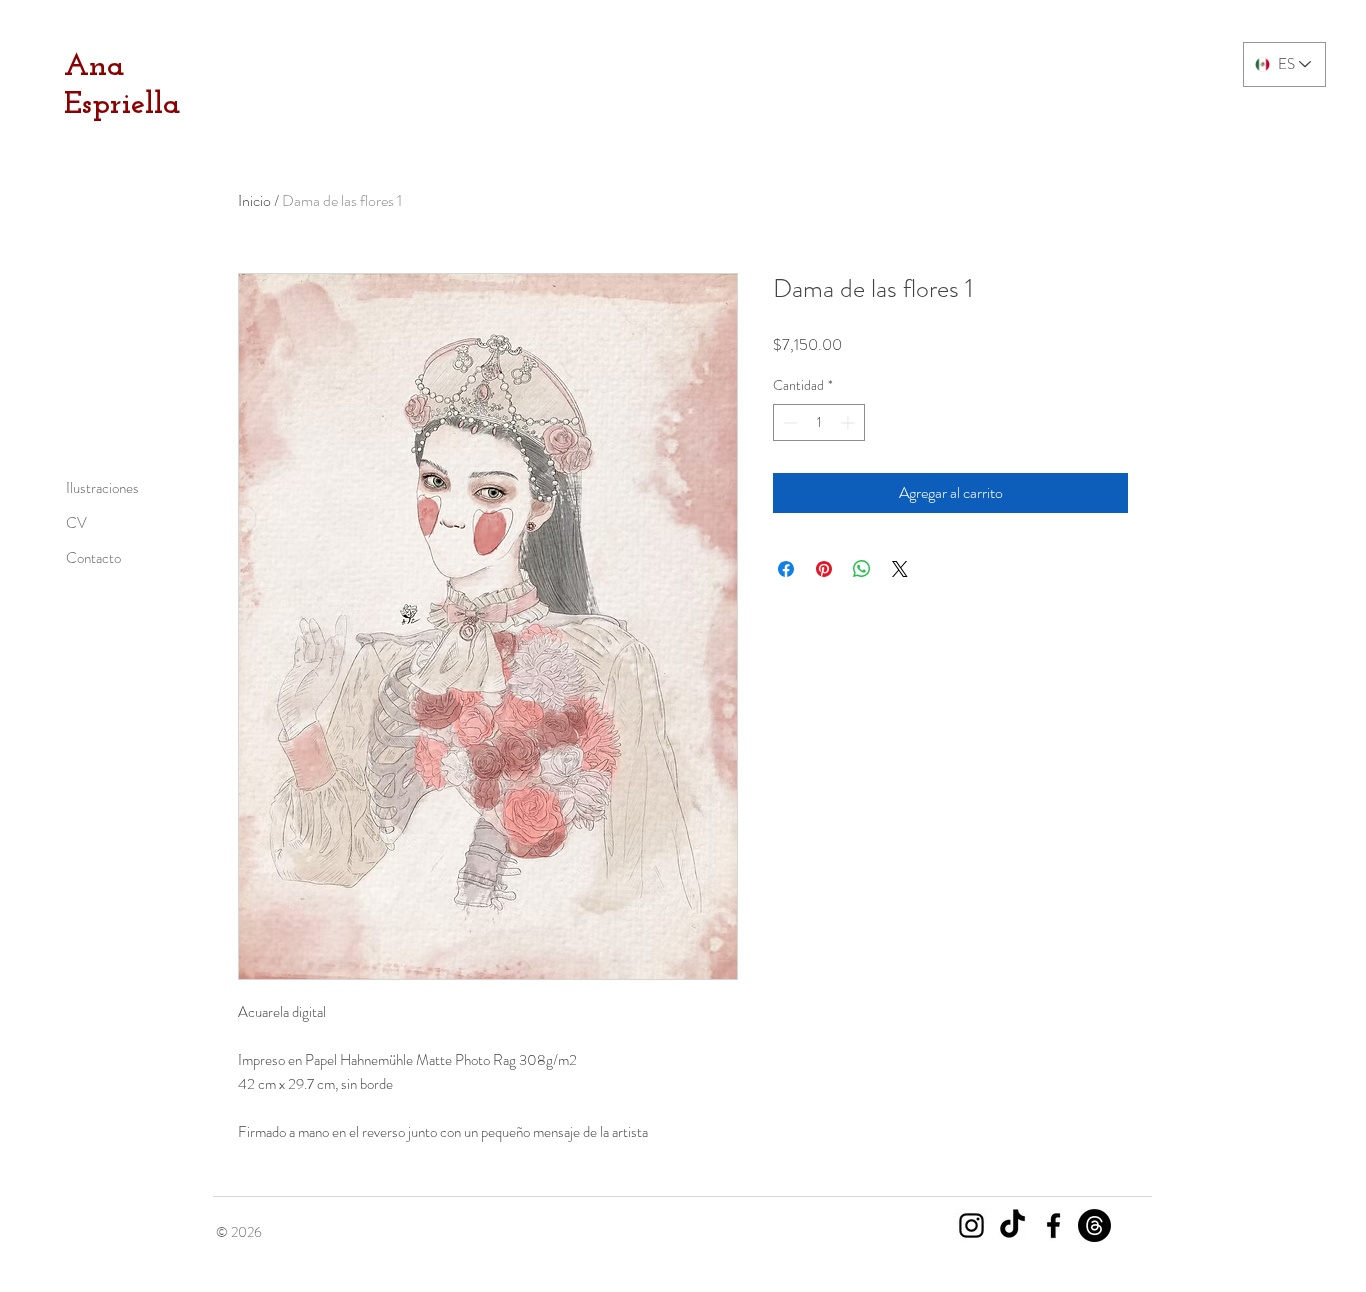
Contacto (93, 558)
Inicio (254, 200)
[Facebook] (1053, 1225)
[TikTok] (1012, 1225)
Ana (94, 67)
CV (76, 523)
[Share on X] (900, 569)
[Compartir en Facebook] (786, 569)
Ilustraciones (102, 488)
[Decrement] (788, 422)
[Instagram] (971, 1225)
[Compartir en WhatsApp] (862, 569)
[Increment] (849, 422)
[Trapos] (1094, 1225)
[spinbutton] (819, 422)
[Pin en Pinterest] (824, 569)
